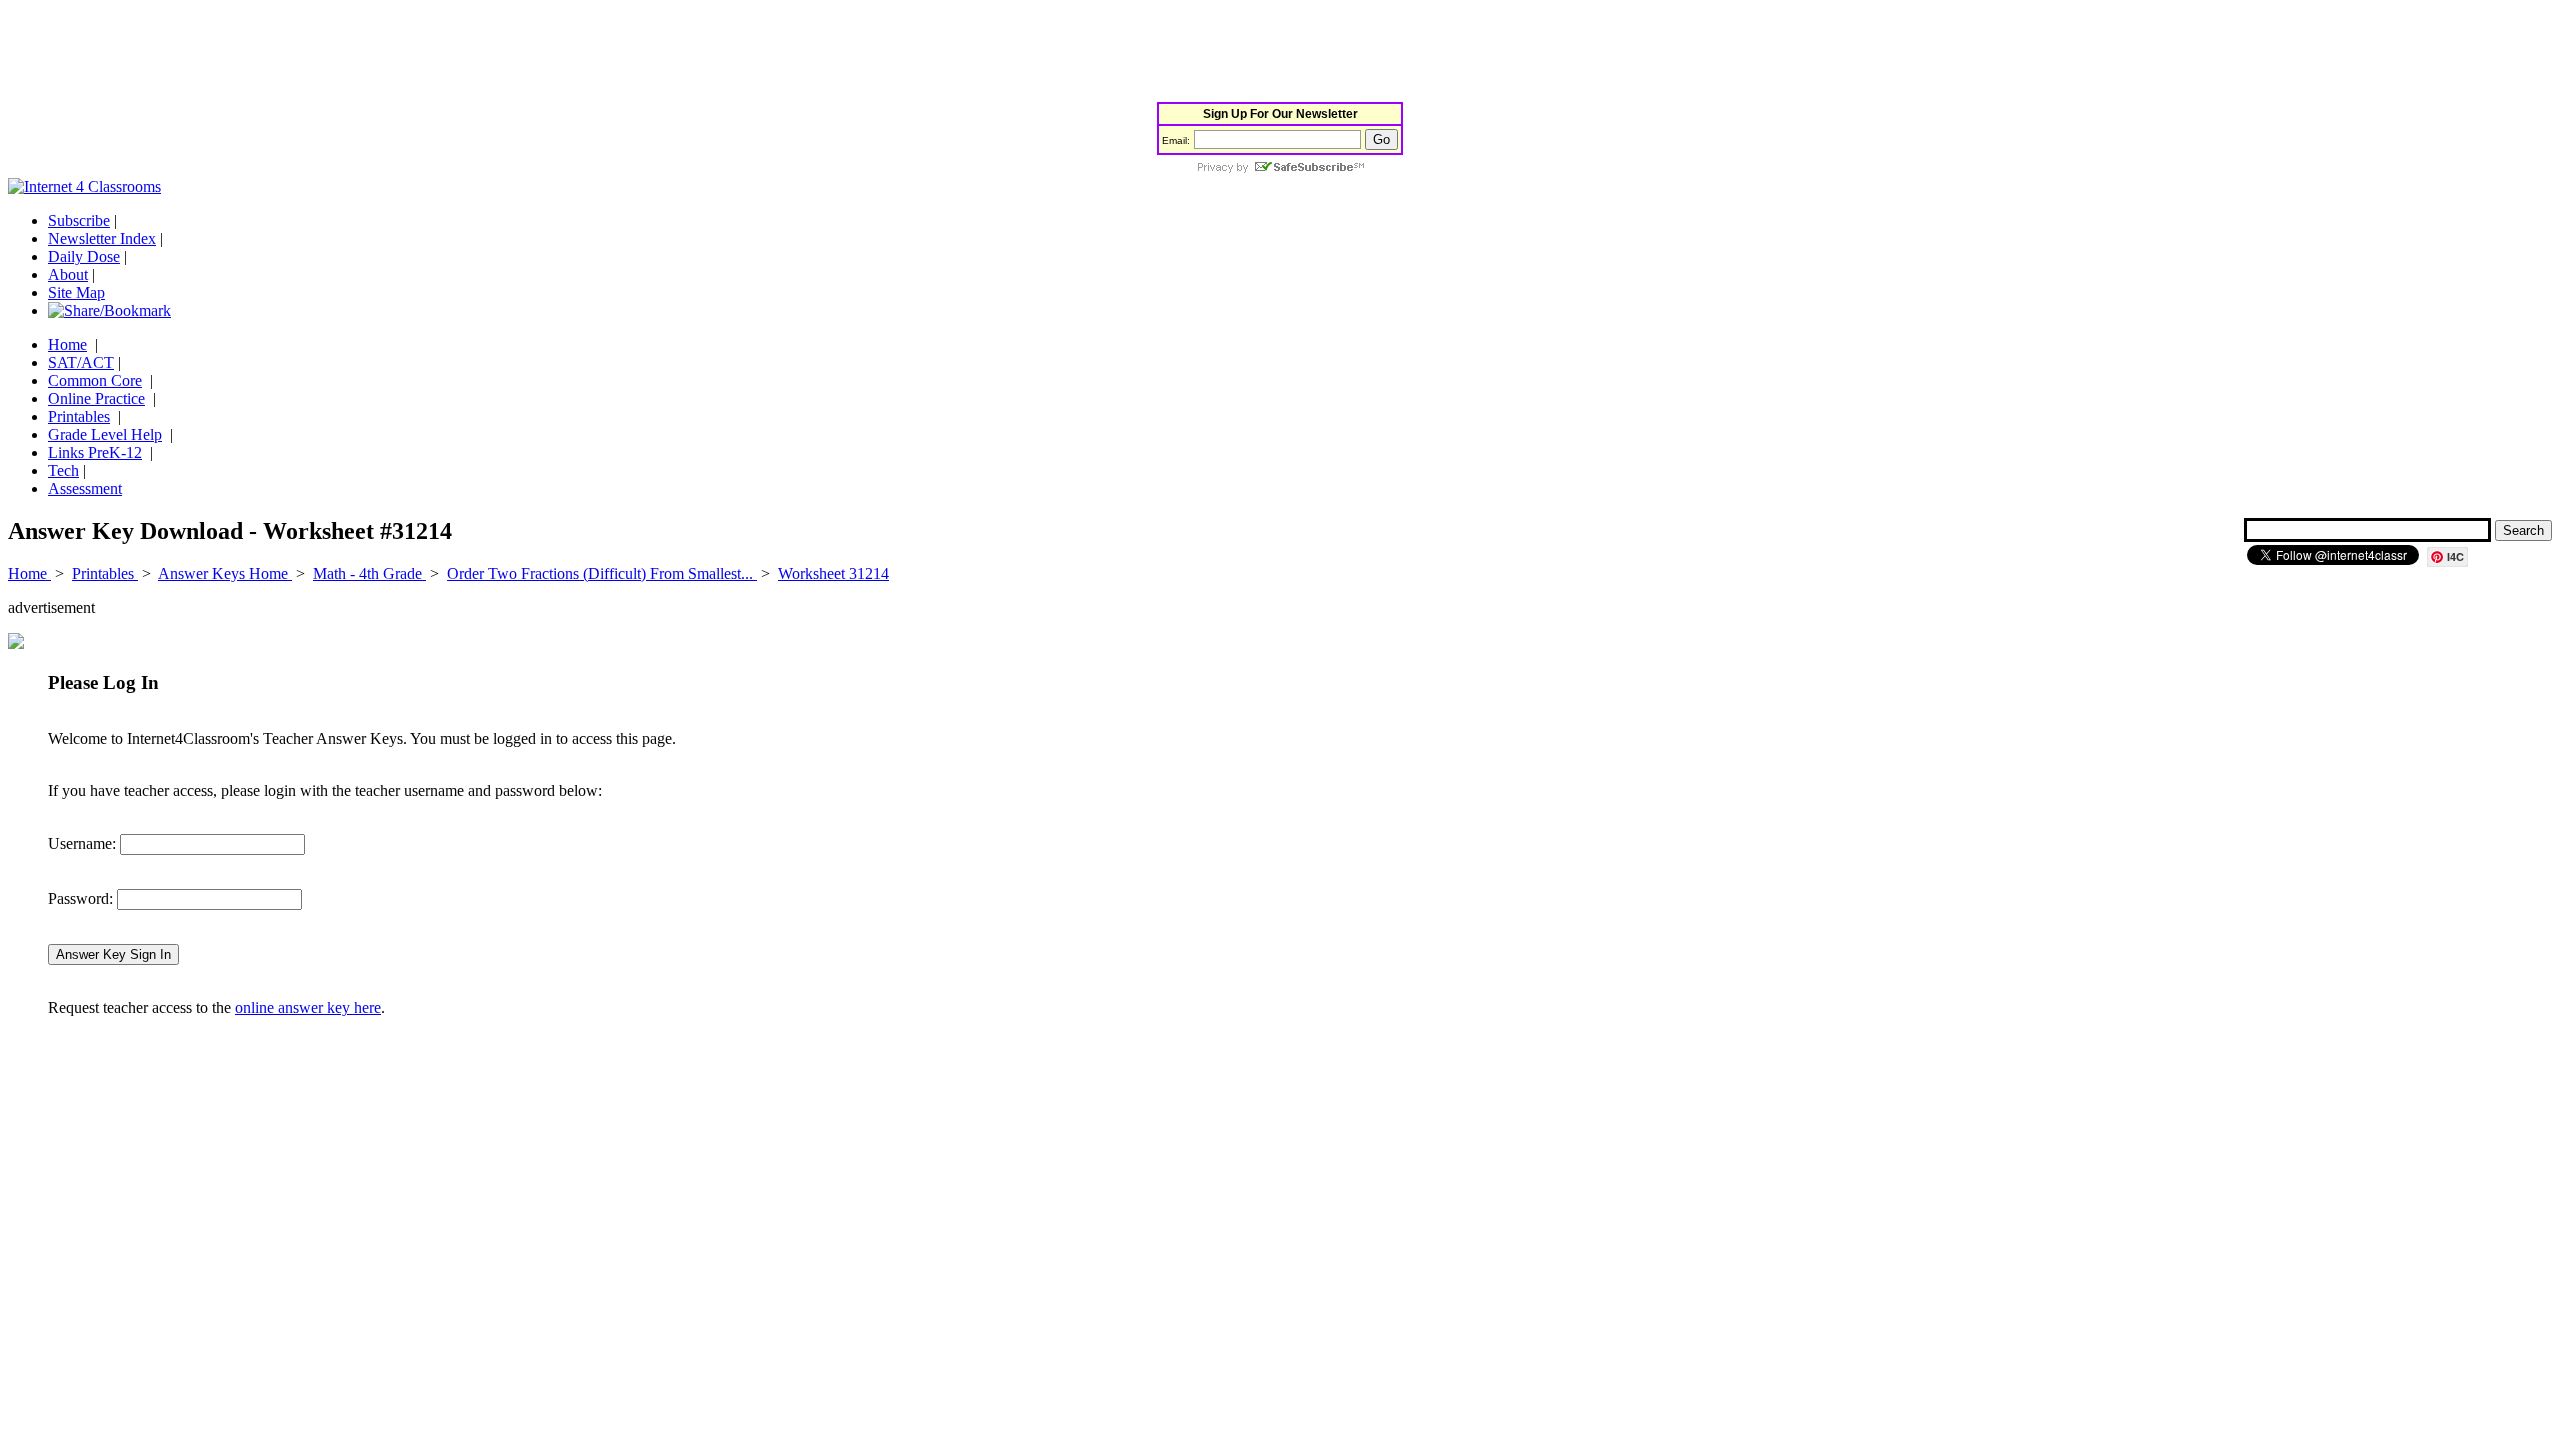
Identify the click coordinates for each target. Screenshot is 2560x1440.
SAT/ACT (81, 362)
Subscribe (79, 220)
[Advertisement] (372, 53)
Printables (79, 416)
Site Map (76, 292)
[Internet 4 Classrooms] (84, 186)
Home (67, 344)
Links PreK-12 (95, 452)
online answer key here (308, 1007)
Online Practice (96, 398)
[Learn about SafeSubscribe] (1280, 168)
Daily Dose (84, 256)
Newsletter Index (102, 238)
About (68, 274)
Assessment (85, 488)
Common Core (95, 380)
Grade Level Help (105, 434)
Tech (63, 470)
